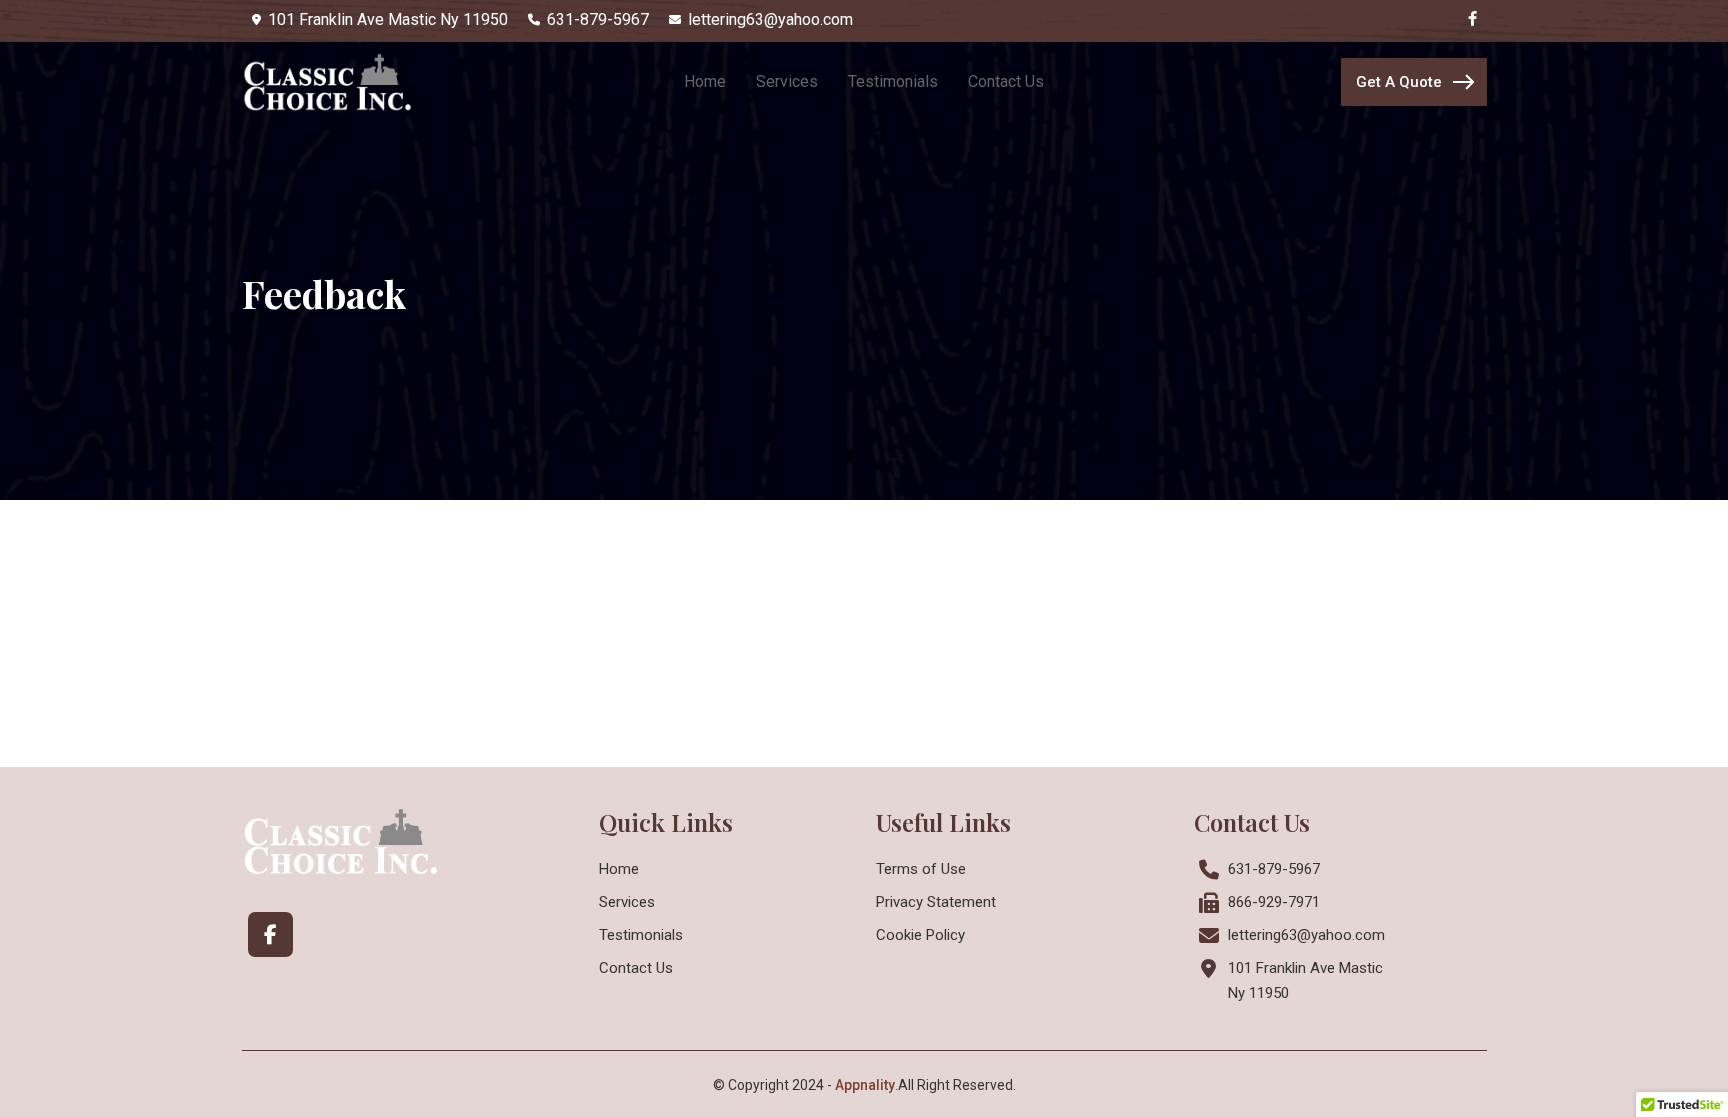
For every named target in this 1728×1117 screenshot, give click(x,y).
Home (619, 869)
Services (627, 902)
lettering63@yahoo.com (1306, 935)
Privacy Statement (936, 902)
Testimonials (641, 935)
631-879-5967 (1274, 869)
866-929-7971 (1274, 902)
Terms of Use (921, 869)
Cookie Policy (920, 935)
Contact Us (636, 968)
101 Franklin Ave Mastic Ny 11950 (1305, 980)
